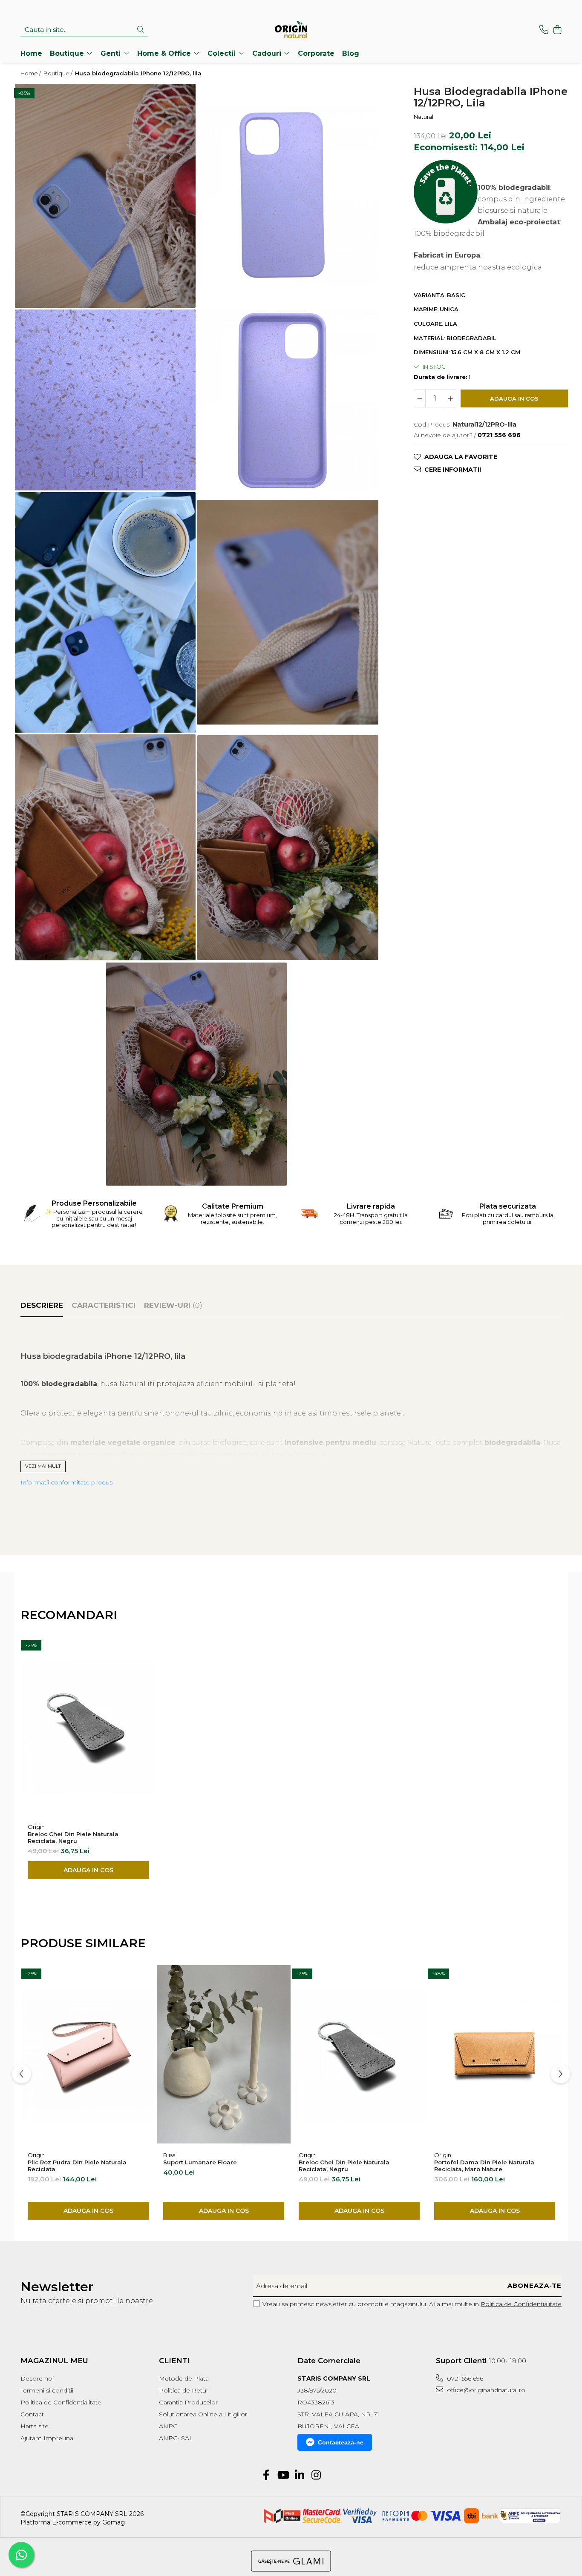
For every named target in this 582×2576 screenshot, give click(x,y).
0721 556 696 (464, 2378)
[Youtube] (283, 2476)
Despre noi (37, 2378)
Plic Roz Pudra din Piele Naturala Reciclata (77, 2166)
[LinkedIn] (299, 2476)
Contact (32, 2414)
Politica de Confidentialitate (521, 2304)
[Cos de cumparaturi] (557, 30)
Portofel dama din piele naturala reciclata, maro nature (484, 2166)
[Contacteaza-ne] (544, 30)
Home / (31, 73)
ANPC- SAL (176, 2438)
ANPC (168, 2426)
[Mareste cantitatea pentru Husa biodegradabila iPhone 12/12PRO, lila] (451, 398)
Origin (36, 1827)
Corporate (316, 53)
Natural (424, 116)
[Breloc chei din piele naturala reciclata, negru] (88, 1726)
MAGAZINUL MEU (54, 2361)
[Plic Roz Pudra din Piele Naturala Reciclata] (88, 2054)
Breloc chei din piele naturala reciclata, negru (73, 1837)
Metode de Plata (184, 2378)
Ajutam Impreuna (47, 2438)
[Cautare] (141, 30)
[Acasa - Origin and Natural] (291, 30)
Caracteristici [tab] (104, 1305)
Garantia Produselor (188, 2402)
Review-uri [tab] (173, 1305)
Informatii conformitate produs (66, 1482)
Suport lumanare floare (200, 2162)
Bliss (169, 2155)
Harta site (35, 2426)
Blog (351, 53)
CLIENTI (174, 2361)
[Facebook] (266, 2476)
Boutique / (59, 73)
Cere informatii (453, 469)
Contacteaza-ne (341, 2442)
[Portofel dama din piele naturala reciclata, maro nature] (495, 2054)
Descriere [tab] (42, 1305)
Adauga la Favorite (461, 456)
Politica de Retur (184, 2390)
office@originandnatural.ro (485, 2390)
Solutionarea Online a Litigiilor (203, 2414)
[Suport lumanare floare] (224, 2054)
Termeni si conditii (47, 2390)
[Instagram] (316, 2476)
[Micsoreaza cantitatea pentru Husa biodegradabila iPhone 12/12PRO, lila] (420, 398)
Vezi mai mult (43, 1466)
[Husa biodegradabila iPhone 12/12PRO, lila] (105, 196)
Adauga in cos (514, 398)
